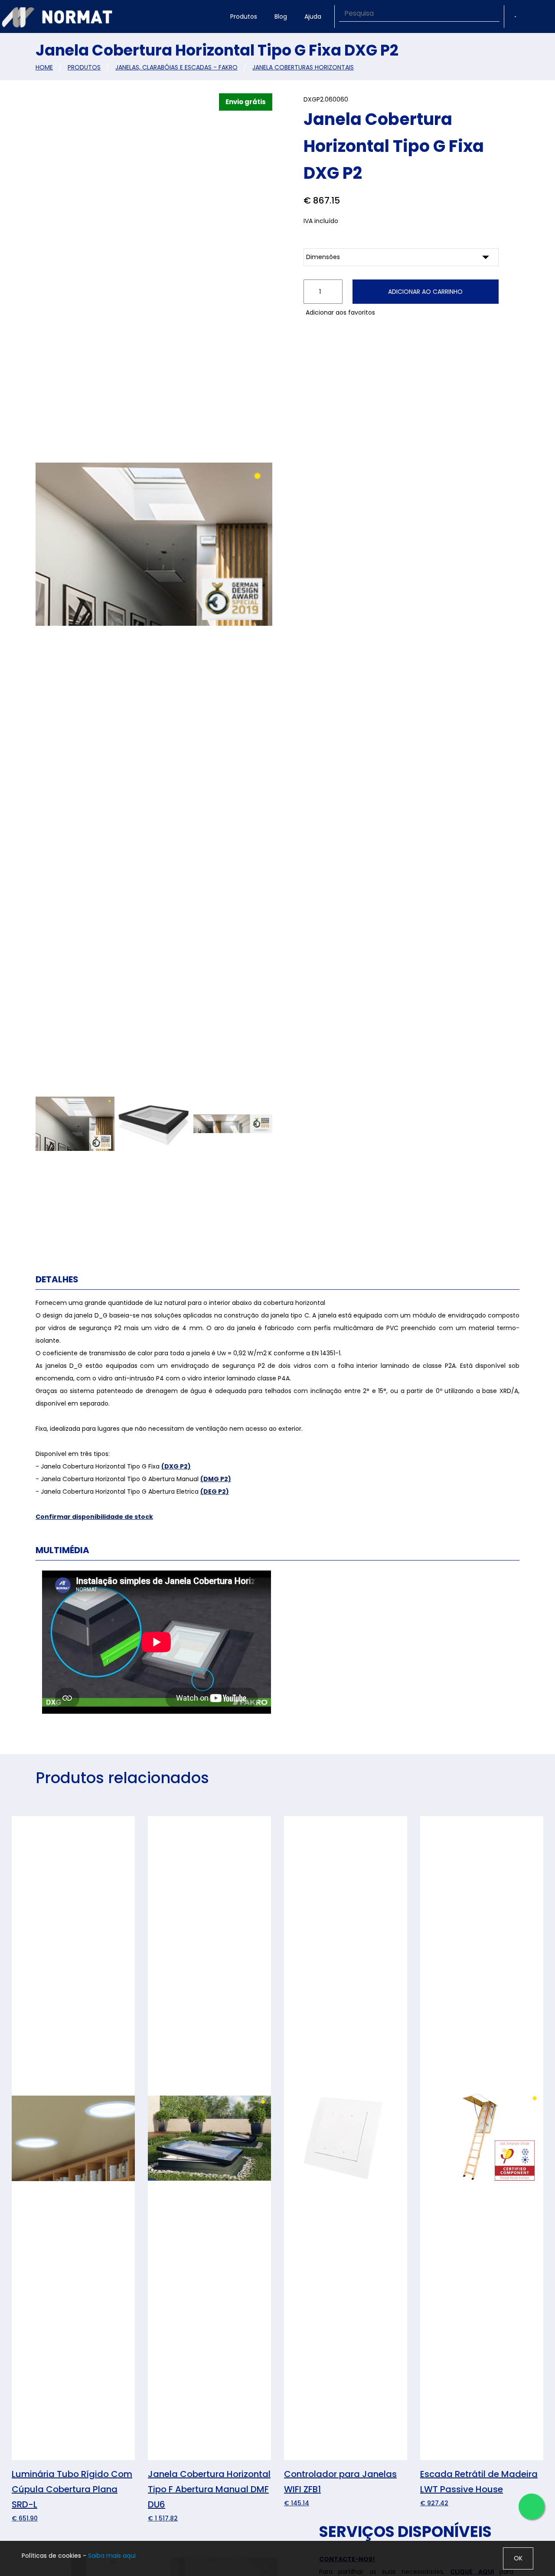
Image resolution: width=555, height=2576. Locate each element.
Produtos (244, 16)
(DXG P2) (176, 1466)
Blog (281, 16)
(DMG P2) (216, 1479)
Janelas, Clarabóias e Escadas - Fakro (176, 67)
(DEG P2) (215, 1492)
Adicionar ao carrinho (425, 292)
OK (518, 2558)
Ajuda (313, 16)
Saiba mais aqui (112, 2556)
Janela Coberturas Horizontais (303, 67)
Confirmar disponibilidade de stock (94, 1517)
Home (44, 67)
